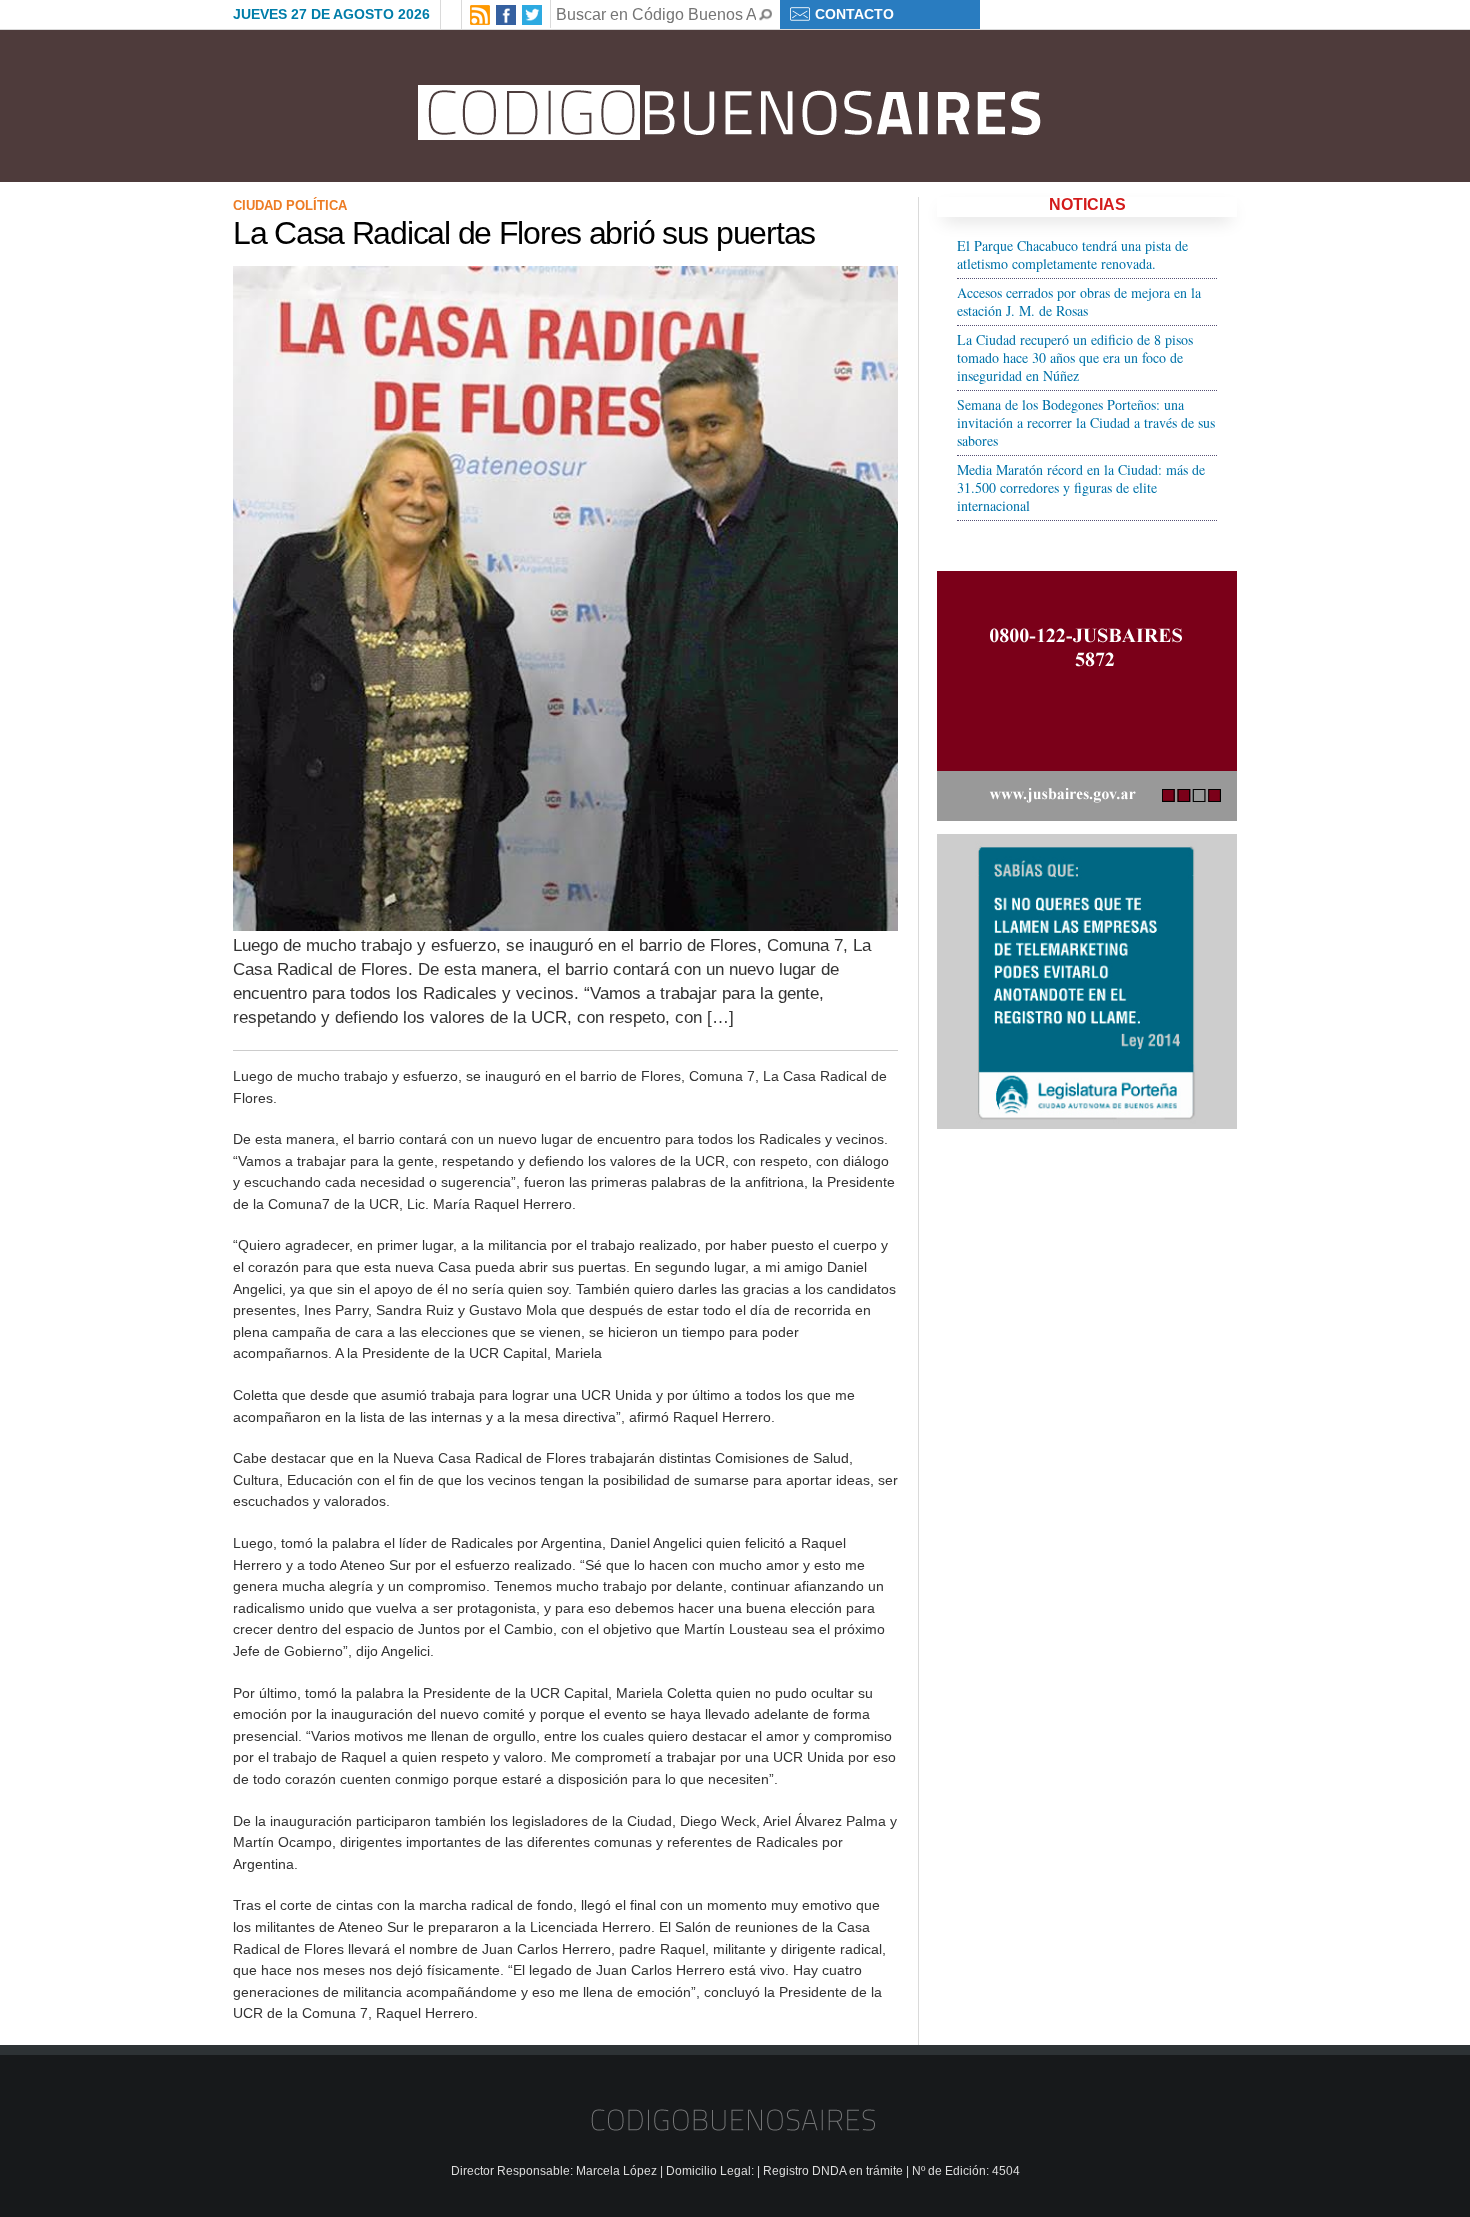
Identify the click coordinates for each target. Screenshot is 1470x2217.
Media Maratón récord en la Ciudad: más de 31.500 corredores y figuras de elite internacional (1081, 487)
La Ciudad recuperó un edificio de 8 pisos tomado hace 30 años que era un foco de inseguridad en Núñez (1075, 357)
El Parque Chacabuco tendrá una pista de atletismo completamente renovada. (1072, 254)
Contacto (854, 14)
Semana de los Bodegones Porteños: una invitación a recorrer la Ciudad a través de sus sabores (1086, 422)
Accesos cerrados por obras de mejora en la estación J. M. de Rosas (1079, 301)
